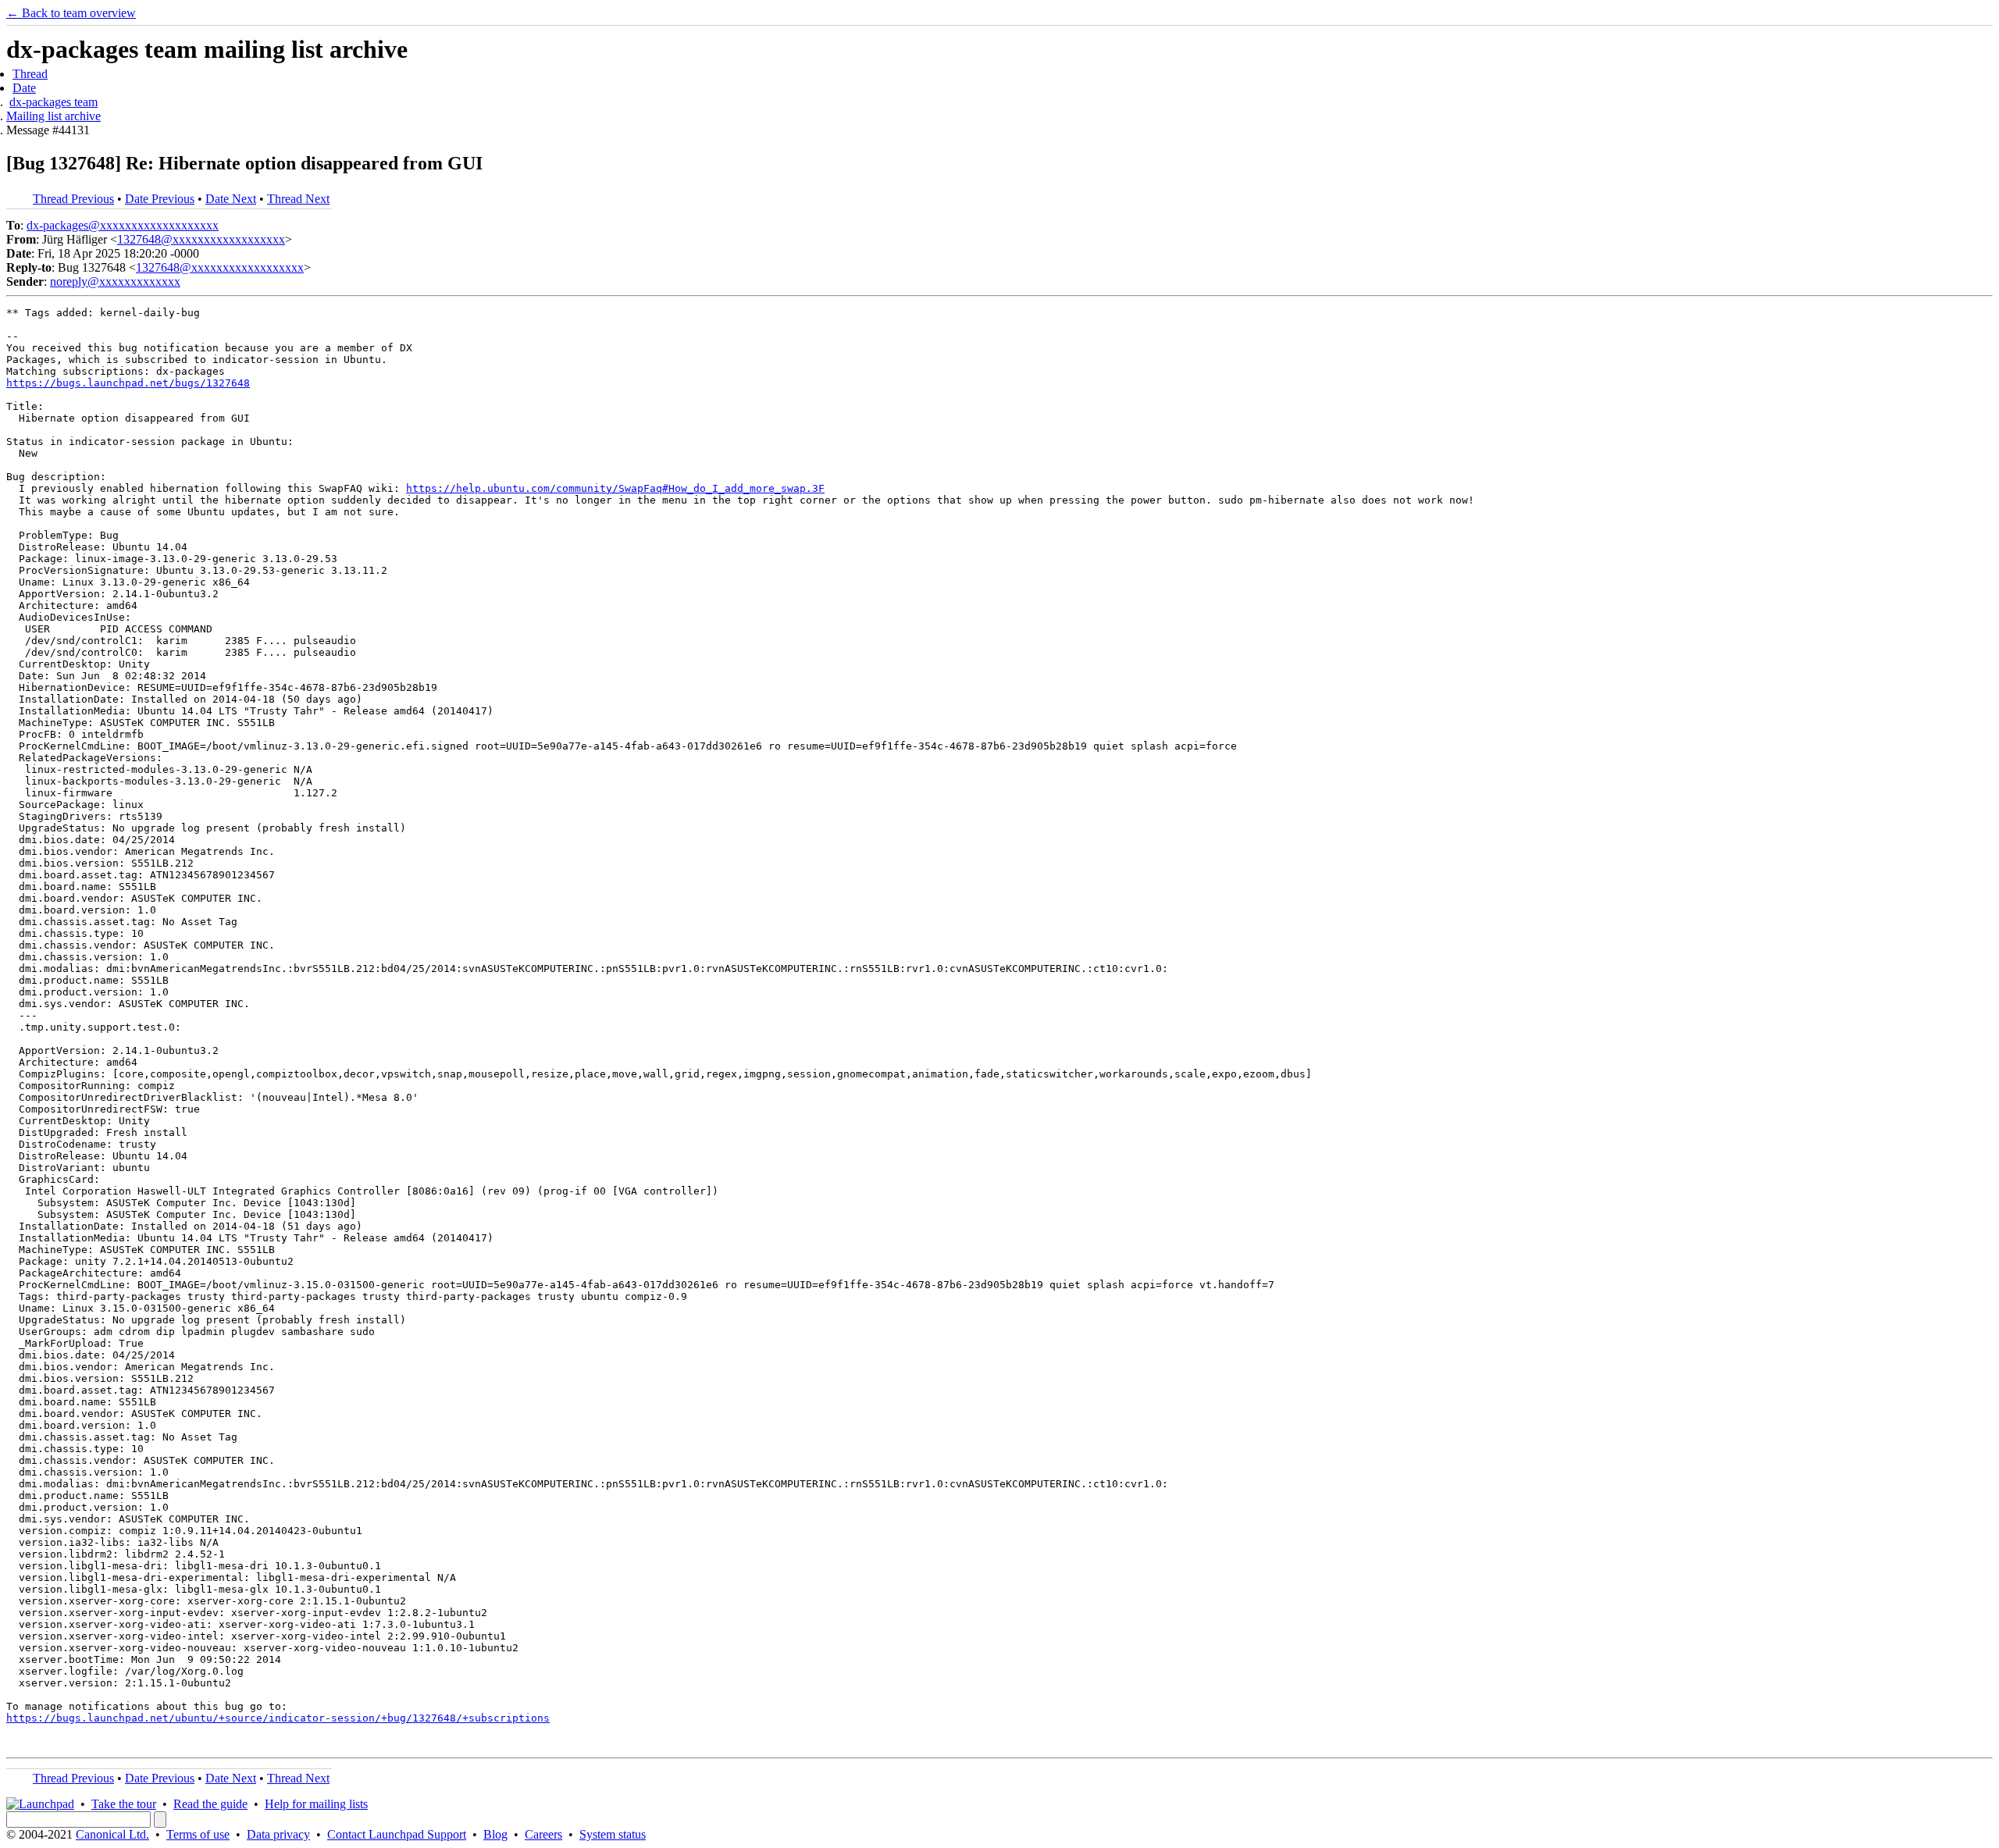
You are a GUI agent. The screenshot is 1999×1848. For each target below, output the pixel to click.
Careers (543, 1834)
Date (24, 88)
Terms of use (198, 1834)
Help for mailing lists (316, 1804)
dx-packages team (53, 102)
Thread (30, 74)
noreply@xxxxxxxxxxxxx (115, 281)
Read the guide (210, 1804)
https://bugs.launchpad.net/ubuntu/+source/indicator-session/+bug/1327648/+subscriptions (278, 1718)
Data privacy (278, 1834)
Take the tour (124, 1804)
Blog (495, 1834)
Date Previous (160, 199)
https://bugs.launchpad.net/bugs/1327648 (128, 383)
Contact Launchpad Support (397, 1834)
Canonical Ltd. (112, 1834)
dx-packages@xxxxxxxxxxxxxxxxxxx (123, 225)
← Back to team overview (71, 13)
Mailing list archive (53, 116)
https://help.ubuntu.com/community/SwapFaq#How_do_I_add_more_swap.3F (615, 488)
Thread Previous (73, 199)
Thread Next (298, 199)
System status (613, 1834)
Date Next (231, 199)
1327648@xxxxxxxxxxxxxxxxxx (201, 239)
